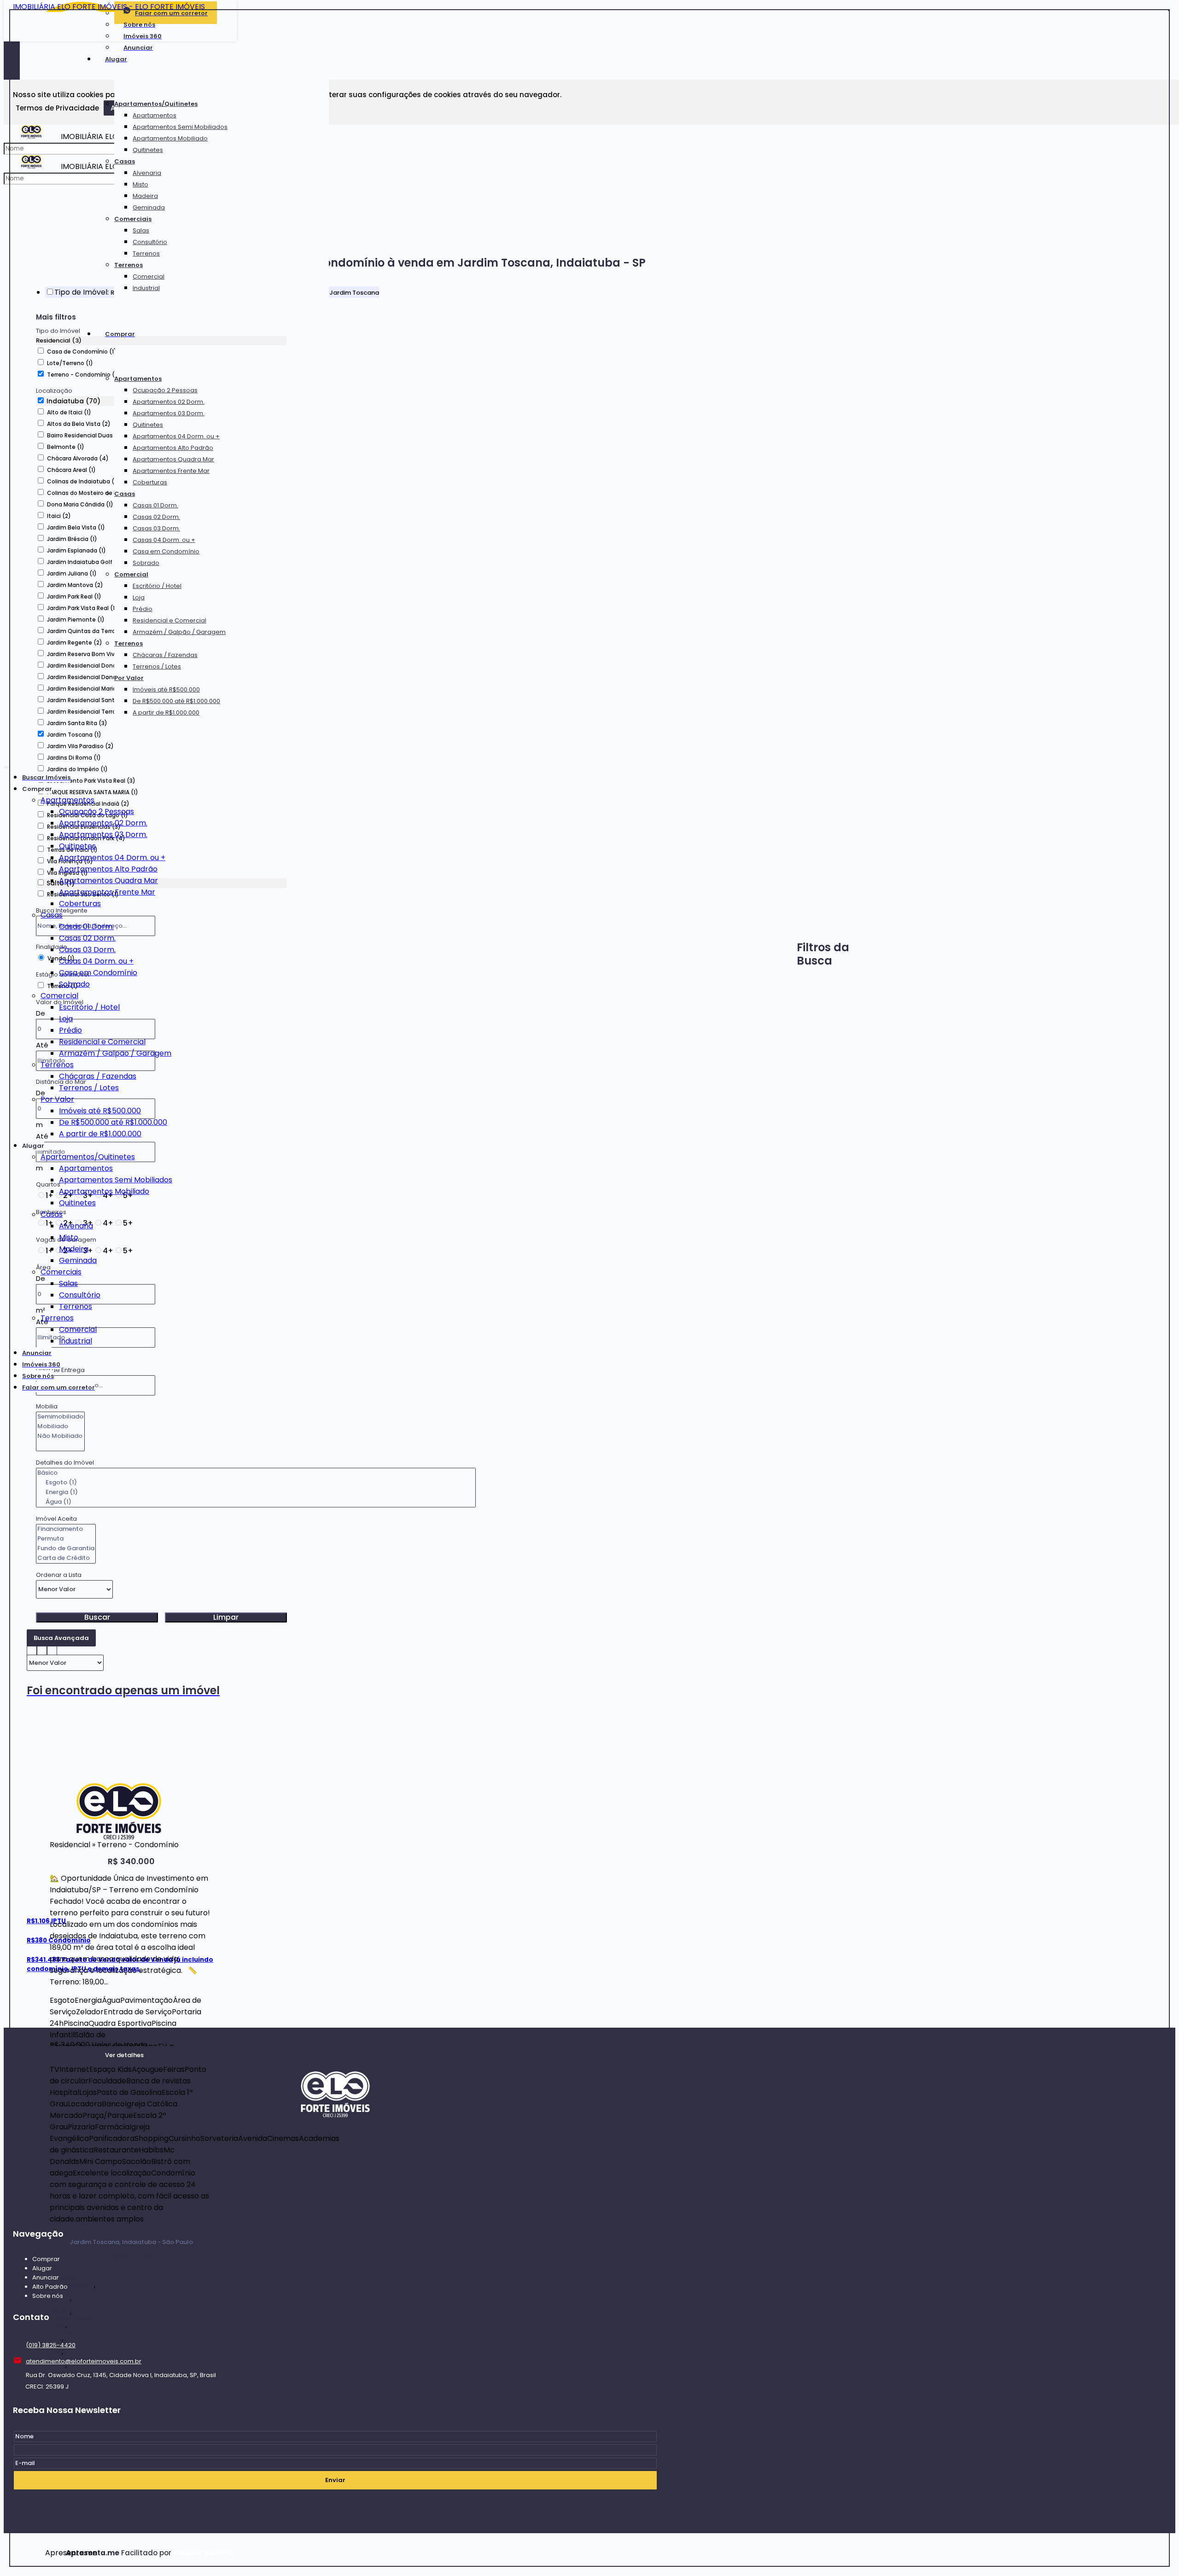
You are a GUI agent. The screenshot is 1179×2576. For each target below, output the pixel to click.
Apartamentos (155, 115)
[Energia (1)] (256, 1492)
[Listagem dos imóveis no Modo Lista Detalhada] (42, 1649)
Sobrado (146, 563)
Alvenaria (147, 173)
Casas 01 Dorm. (155, 505)
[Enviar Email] (589, 12)
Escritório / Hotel (157, 586)
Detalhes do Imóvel (65, 1462)
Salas (141, 230)
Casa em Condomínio (166, 551)
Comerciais (133, 219)
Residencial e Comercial (169, 620)
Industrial (146, 288)
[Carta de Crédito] (66, 1558)
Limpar (226, 1617)
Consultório (150, 242)
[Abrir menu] (6, 765)
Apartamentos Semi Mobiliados (180, 127)
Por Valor (129, 678)
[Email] (335, 2156)
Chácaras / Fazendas (165, 655)
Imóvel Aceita (56, 1519)
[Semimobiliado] (60, 1417)
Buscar (97, 1617)
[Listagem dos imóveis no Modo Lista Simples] (52, 1649)
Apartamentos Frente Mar (171, 471)
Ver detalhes (124, 2055)
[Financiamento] (66, 1529)
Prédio (143, 609)
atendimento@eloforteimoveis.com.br (84, 2361)
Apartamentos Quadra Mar (173, 459)
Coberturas (150, 482)
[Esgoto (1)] (256, 1483)
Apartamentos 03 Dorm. (169, 413)
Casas (125, 161)
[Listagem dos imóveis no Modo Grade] (32, 1649)
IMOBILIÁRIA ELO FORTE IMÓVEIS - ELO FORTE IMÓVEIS (109, 7)
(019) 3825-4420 (51, 2345)
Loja (139, 597)
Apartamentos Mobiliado (170, 138)
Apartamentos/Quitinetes (156, 104)
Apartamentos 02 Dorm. (169, 402)
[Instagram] (335, 2191)
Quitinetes (148, 150)
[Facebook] (335, 2174)
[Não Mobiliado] (60, 1436)
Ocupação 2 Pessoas (165, 390)
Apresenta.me (55, 2553)
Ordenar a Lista (59, 1575)
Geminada (149, 207)
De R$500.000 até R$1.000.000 (176, 701)
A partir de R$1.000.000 (166, 712)
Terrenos (146, 253)
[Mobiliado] (60, 1427)
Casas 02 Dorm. (156, 517)
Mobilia (47, 1406)
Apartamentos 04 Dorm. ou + (176, 436)
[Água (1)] (256, 1502)
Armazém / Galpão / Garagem (179, 632)
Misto (140, 184)
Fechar (1169, 10)
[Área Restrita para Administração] (203, 2553)
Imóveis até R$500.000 (166, 689)
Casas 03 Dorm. (156, 528)
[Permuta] (66, 1539)
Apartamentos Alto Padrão (173, 448)
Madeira (145, 196)
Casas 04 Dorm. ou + (164, 540)
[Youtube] (335, 2209)
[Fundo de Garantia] (66, 1549)
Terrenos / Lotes (157, 666)
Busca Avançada (61, 1638)
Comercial (149, 276)
